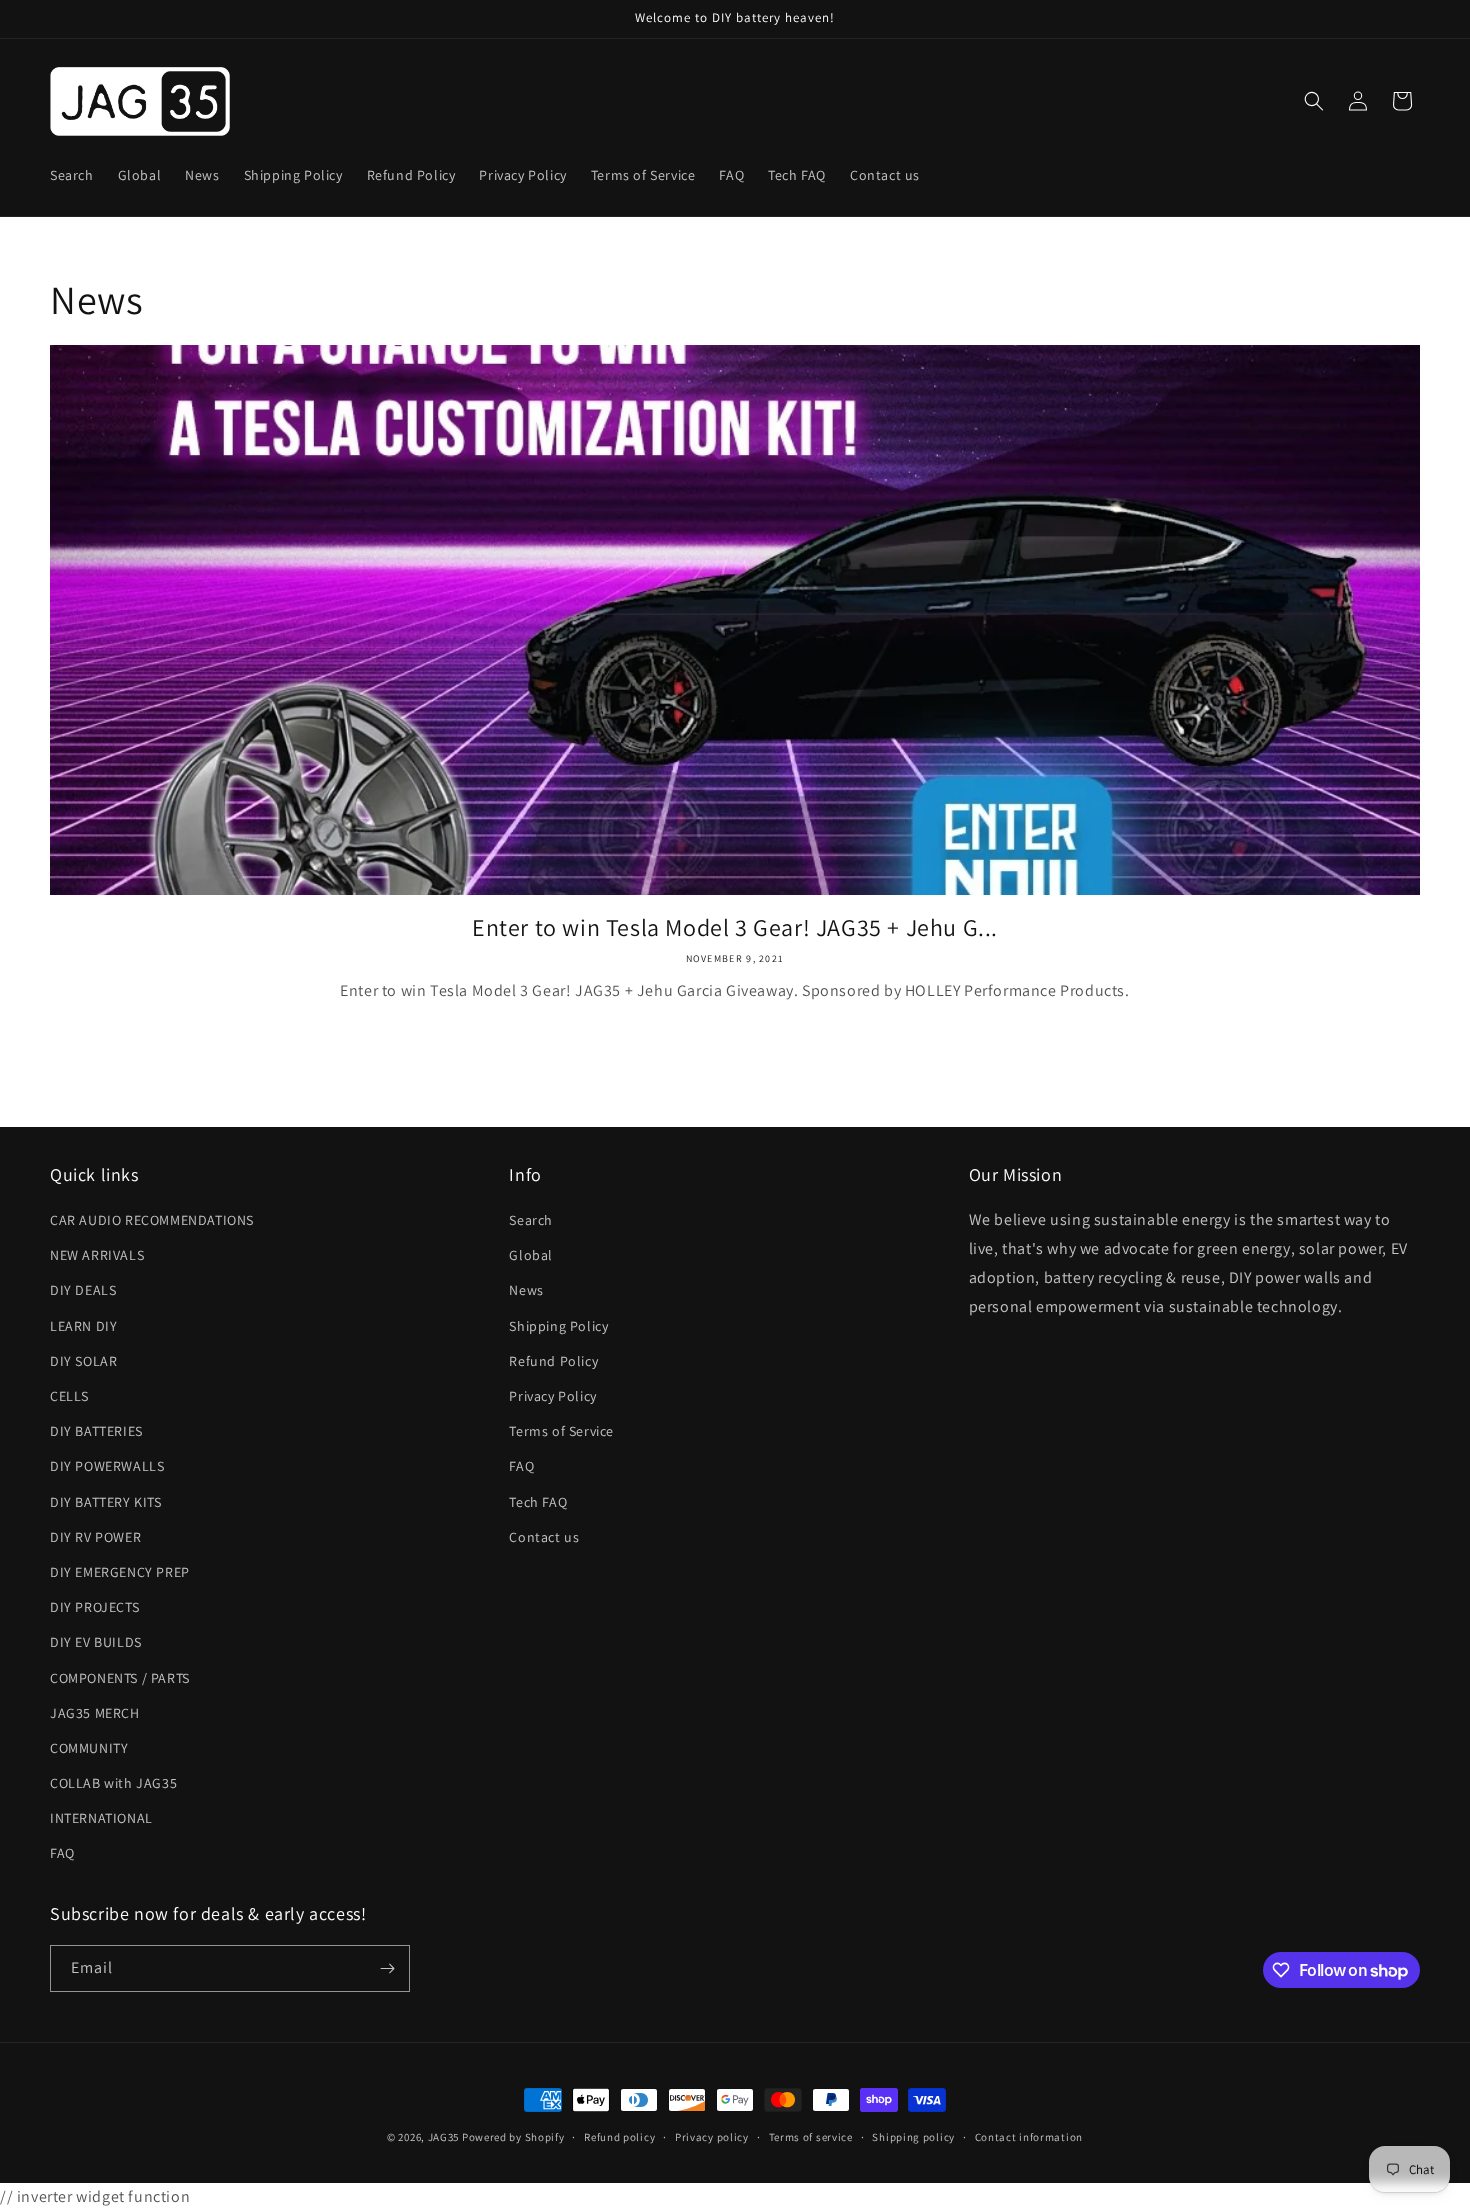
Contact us (544, 1537)
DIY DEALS (83, 1290)
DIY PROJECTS (94, 1607)
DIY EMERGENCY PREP (120, 1572)
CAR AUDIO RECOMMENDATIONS (152, 1220)
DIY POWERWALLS (107, 1466)
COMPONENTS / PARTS (120, 1678)
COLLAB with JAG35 (113, 1783)
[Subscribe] (387, 1968)
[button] (1314, 101)
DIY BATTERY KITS (106, 1502)
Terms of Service (561, 1431)
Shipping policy (913, 2137)
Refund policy (619, 2137)
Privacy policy (712, 2137)
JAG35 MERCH (95, 1713)
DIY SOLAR (83, 1361)
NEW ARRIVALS (97, 1255)
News (526, 1290)
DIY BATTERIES (96, 1431)
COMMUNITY (89, 1748)
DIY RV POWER (95, 1537)
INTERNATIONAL (101, 1818)
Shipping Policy (558, 1326)
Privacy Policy (552, 1396)
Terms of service (811, 2137)
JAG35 (444, 2137)
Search (531, 1220)
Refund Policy (553, 1361)
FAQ (62, 1853)
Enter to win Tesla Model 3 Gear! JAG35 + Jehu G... (735, 927)
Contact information (1029, 2137)
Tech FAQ (538, 1502)
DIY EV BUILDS (96, 1642)
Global (531, 1255)
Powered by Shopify (513, 2137)
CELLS (69, 1396)
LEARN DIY (83, 1326)
